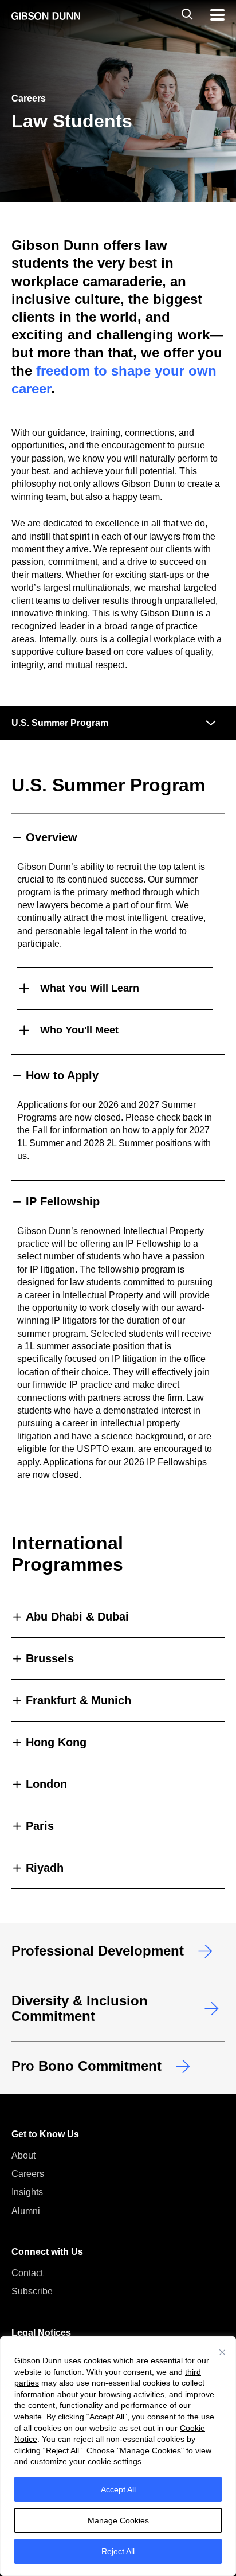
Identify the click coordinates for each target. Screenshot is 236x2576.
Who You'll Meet (79, 1030)
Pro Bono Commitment (86, 2066)
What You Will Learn (90, 988)
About (23, 2155)
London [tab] (46, 1784)
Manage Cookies (118, 2520)
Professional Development (98, 1951)
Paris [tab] (40, 1826)
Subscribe (32, 2291)
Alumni (26, 2211)
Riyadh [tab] (45, 1868)
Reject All (118, 2551)
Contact (27, 2273)
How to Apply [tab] (62, 1075)
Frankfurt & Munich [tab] (78, 1700)
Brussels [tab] (50, 1658)
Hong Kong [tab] (56, 1742)
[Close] (222, 2352)
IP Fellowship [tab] (63, 1201)
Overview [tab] (52, 837)
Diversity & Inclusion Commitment (80, 2008)
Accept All (118, 2489)
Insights (27, 2192)
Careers (28, 2174)
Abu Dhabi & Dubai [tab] (77, 1617)
